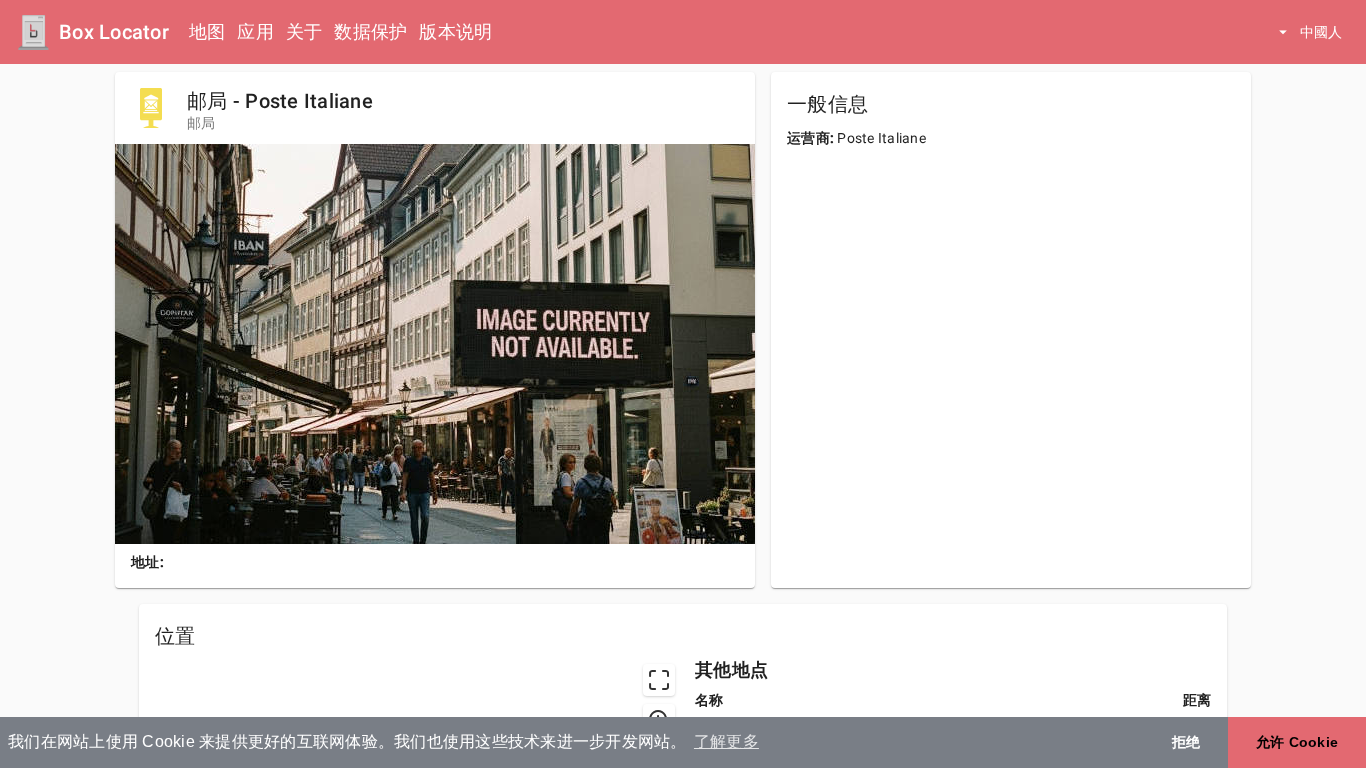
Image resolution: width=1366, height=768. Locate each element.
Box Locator (114, 32)
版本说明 (455, 31)
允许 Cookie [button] (1297, 742)
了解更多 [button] (726, 741)
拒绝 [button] (1186, 742)
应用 (255, 31)
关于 (304, 31)
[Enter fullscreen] (659, 680)
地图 (207, 31)
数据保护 (370, 31)
